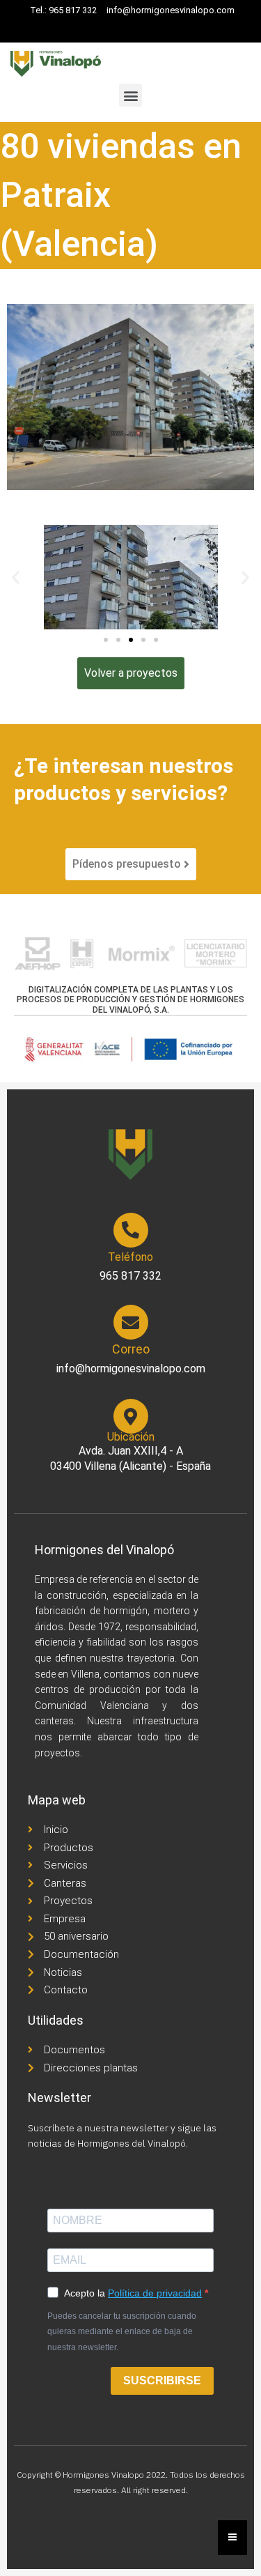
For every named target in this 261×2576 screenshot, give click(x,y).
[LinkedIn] (134, 29)
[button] (130, 95)
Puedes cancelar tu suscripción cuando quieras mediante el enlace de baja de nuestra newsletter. (122, 2332)
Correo (131, 1349)
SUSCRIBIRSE (162, 2380)
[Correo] (131, 1322)
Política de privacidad (155, 2293)
